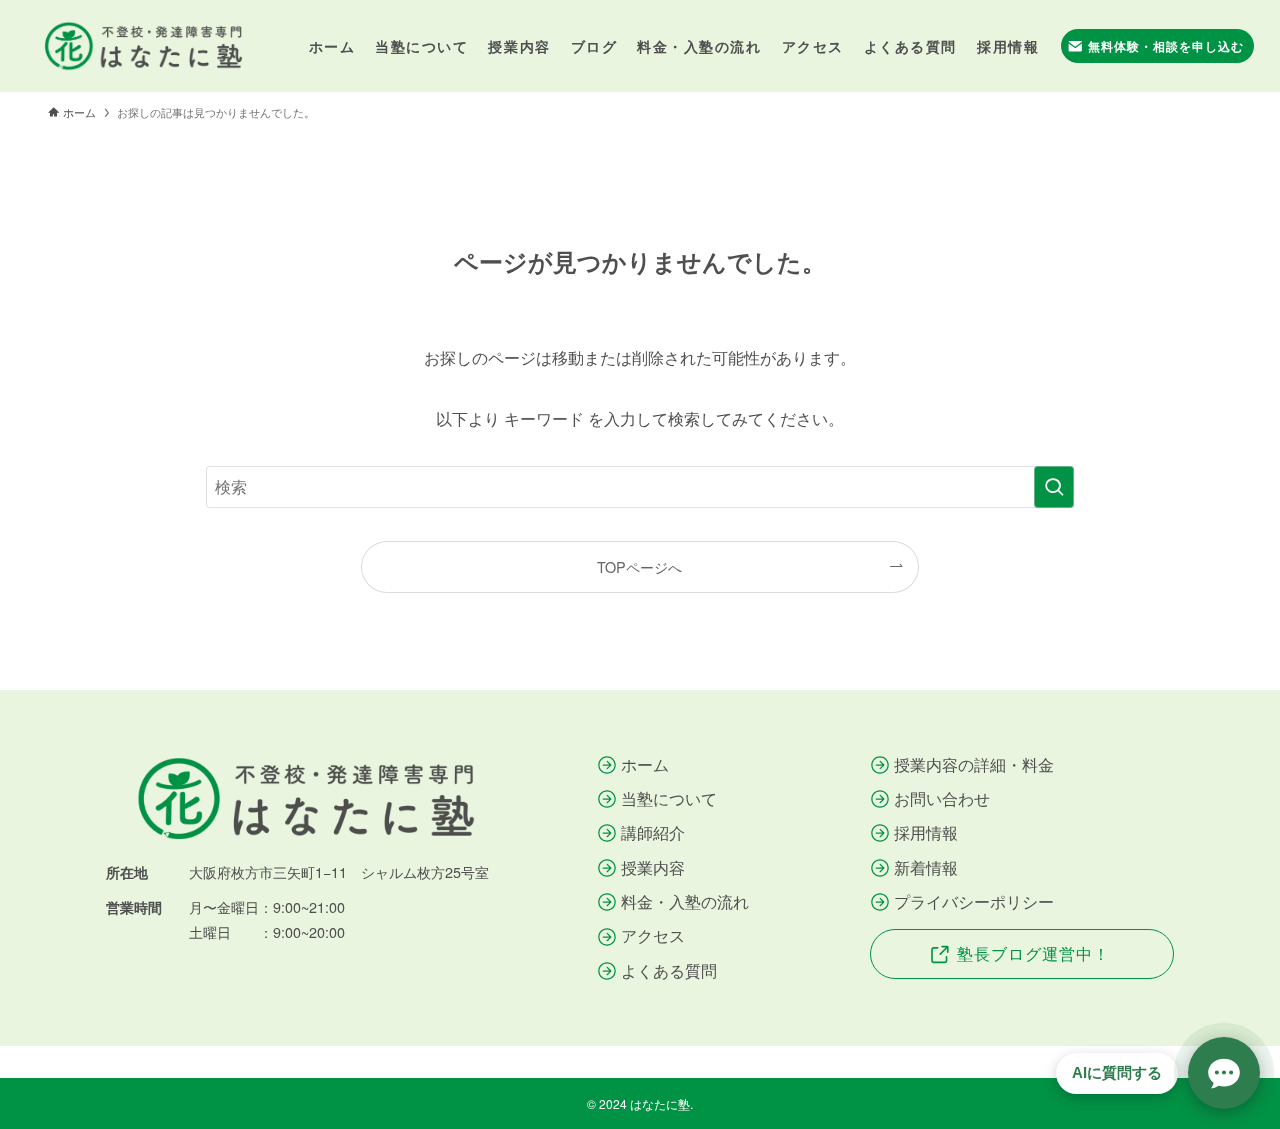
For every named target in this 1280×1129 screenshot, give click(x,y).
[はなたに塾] (142, 46)
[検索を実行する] (1054, 487)
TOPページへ (639, 566)
